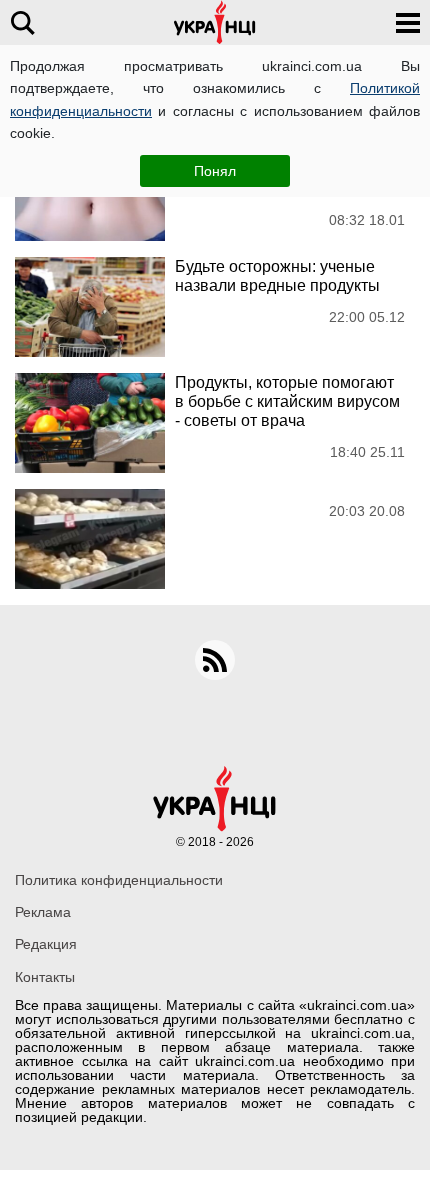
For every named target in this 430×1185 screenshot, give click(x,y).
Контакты (45, 977)
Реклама (43, 912)
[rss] (215, 660)
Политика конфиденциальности (119, 880)
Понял (215, 171)
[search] (22, 22)
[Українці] (215, 22)
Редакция (46, 944)
